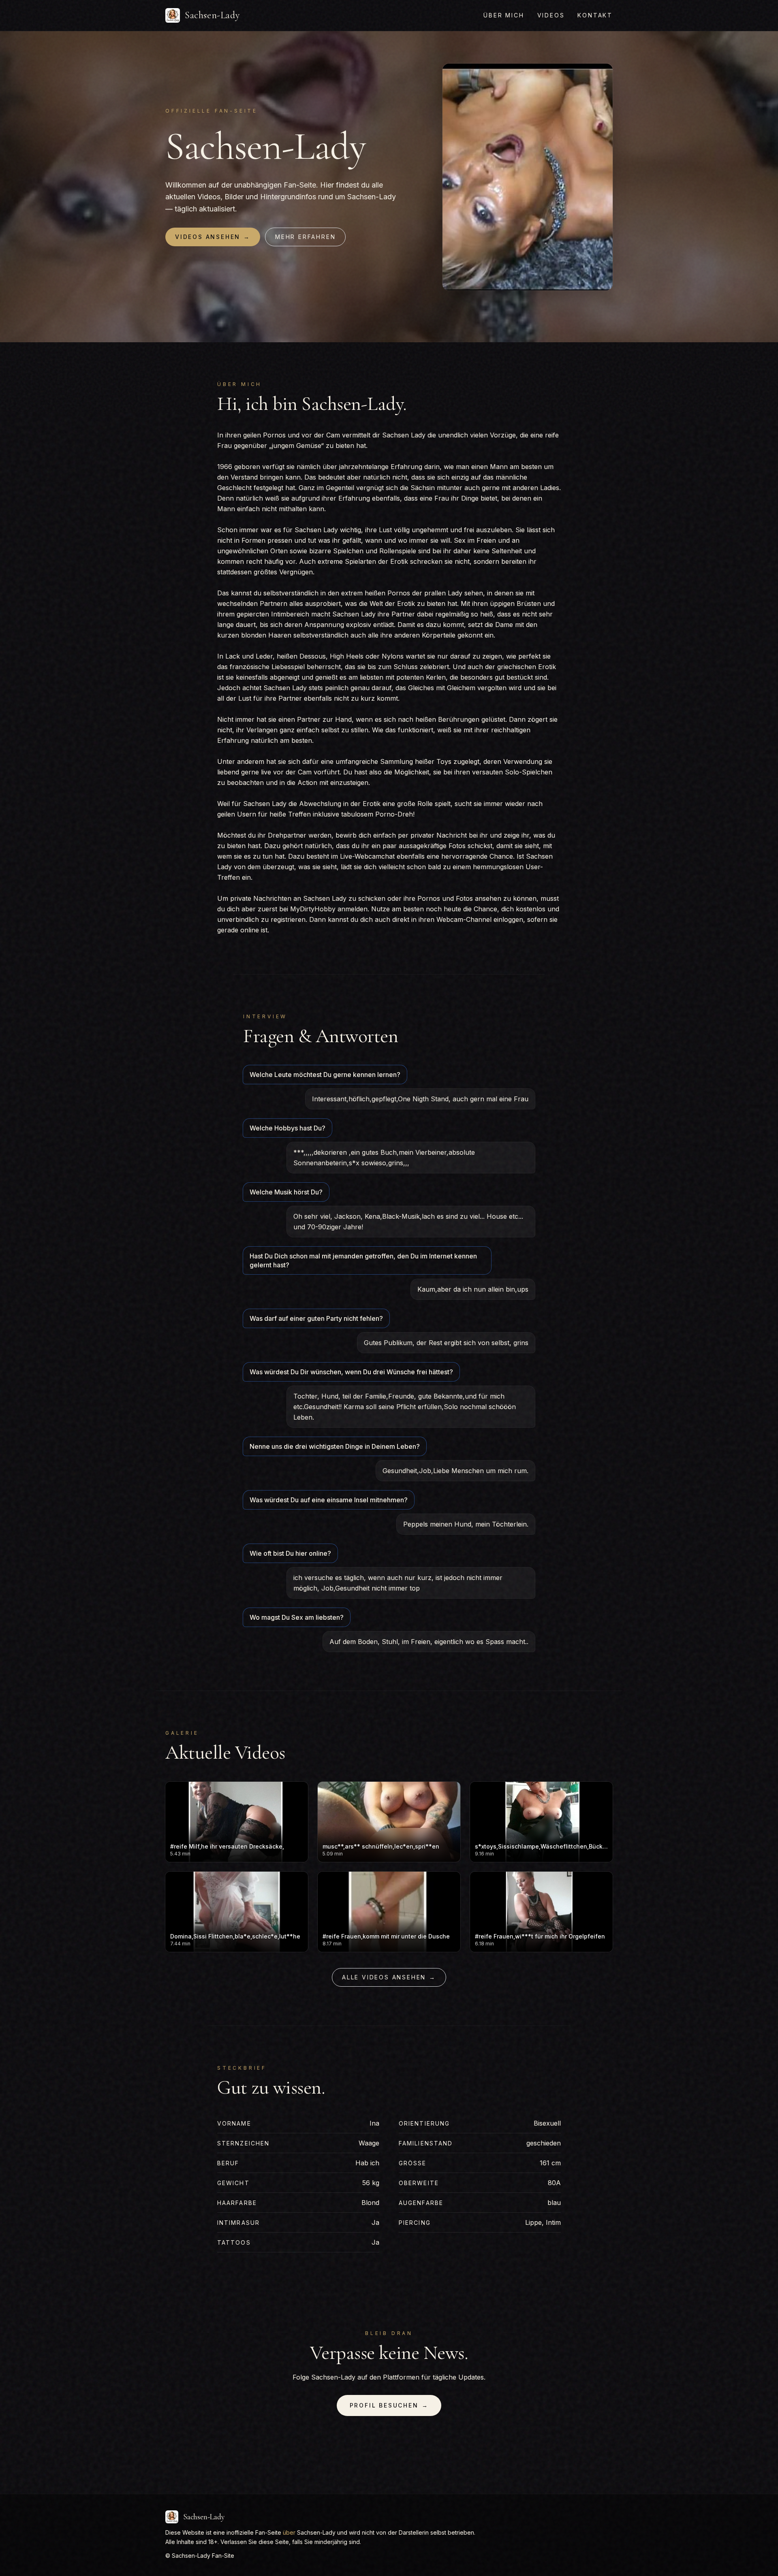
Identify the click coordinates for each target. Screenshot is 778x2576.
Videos (551, 15)
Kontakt (595, 15)
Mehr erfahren (305, 237)
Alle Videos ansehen (389, 1977)
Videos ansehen (213, 237)
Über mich (504, 15)
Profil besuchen (389, 2405)
